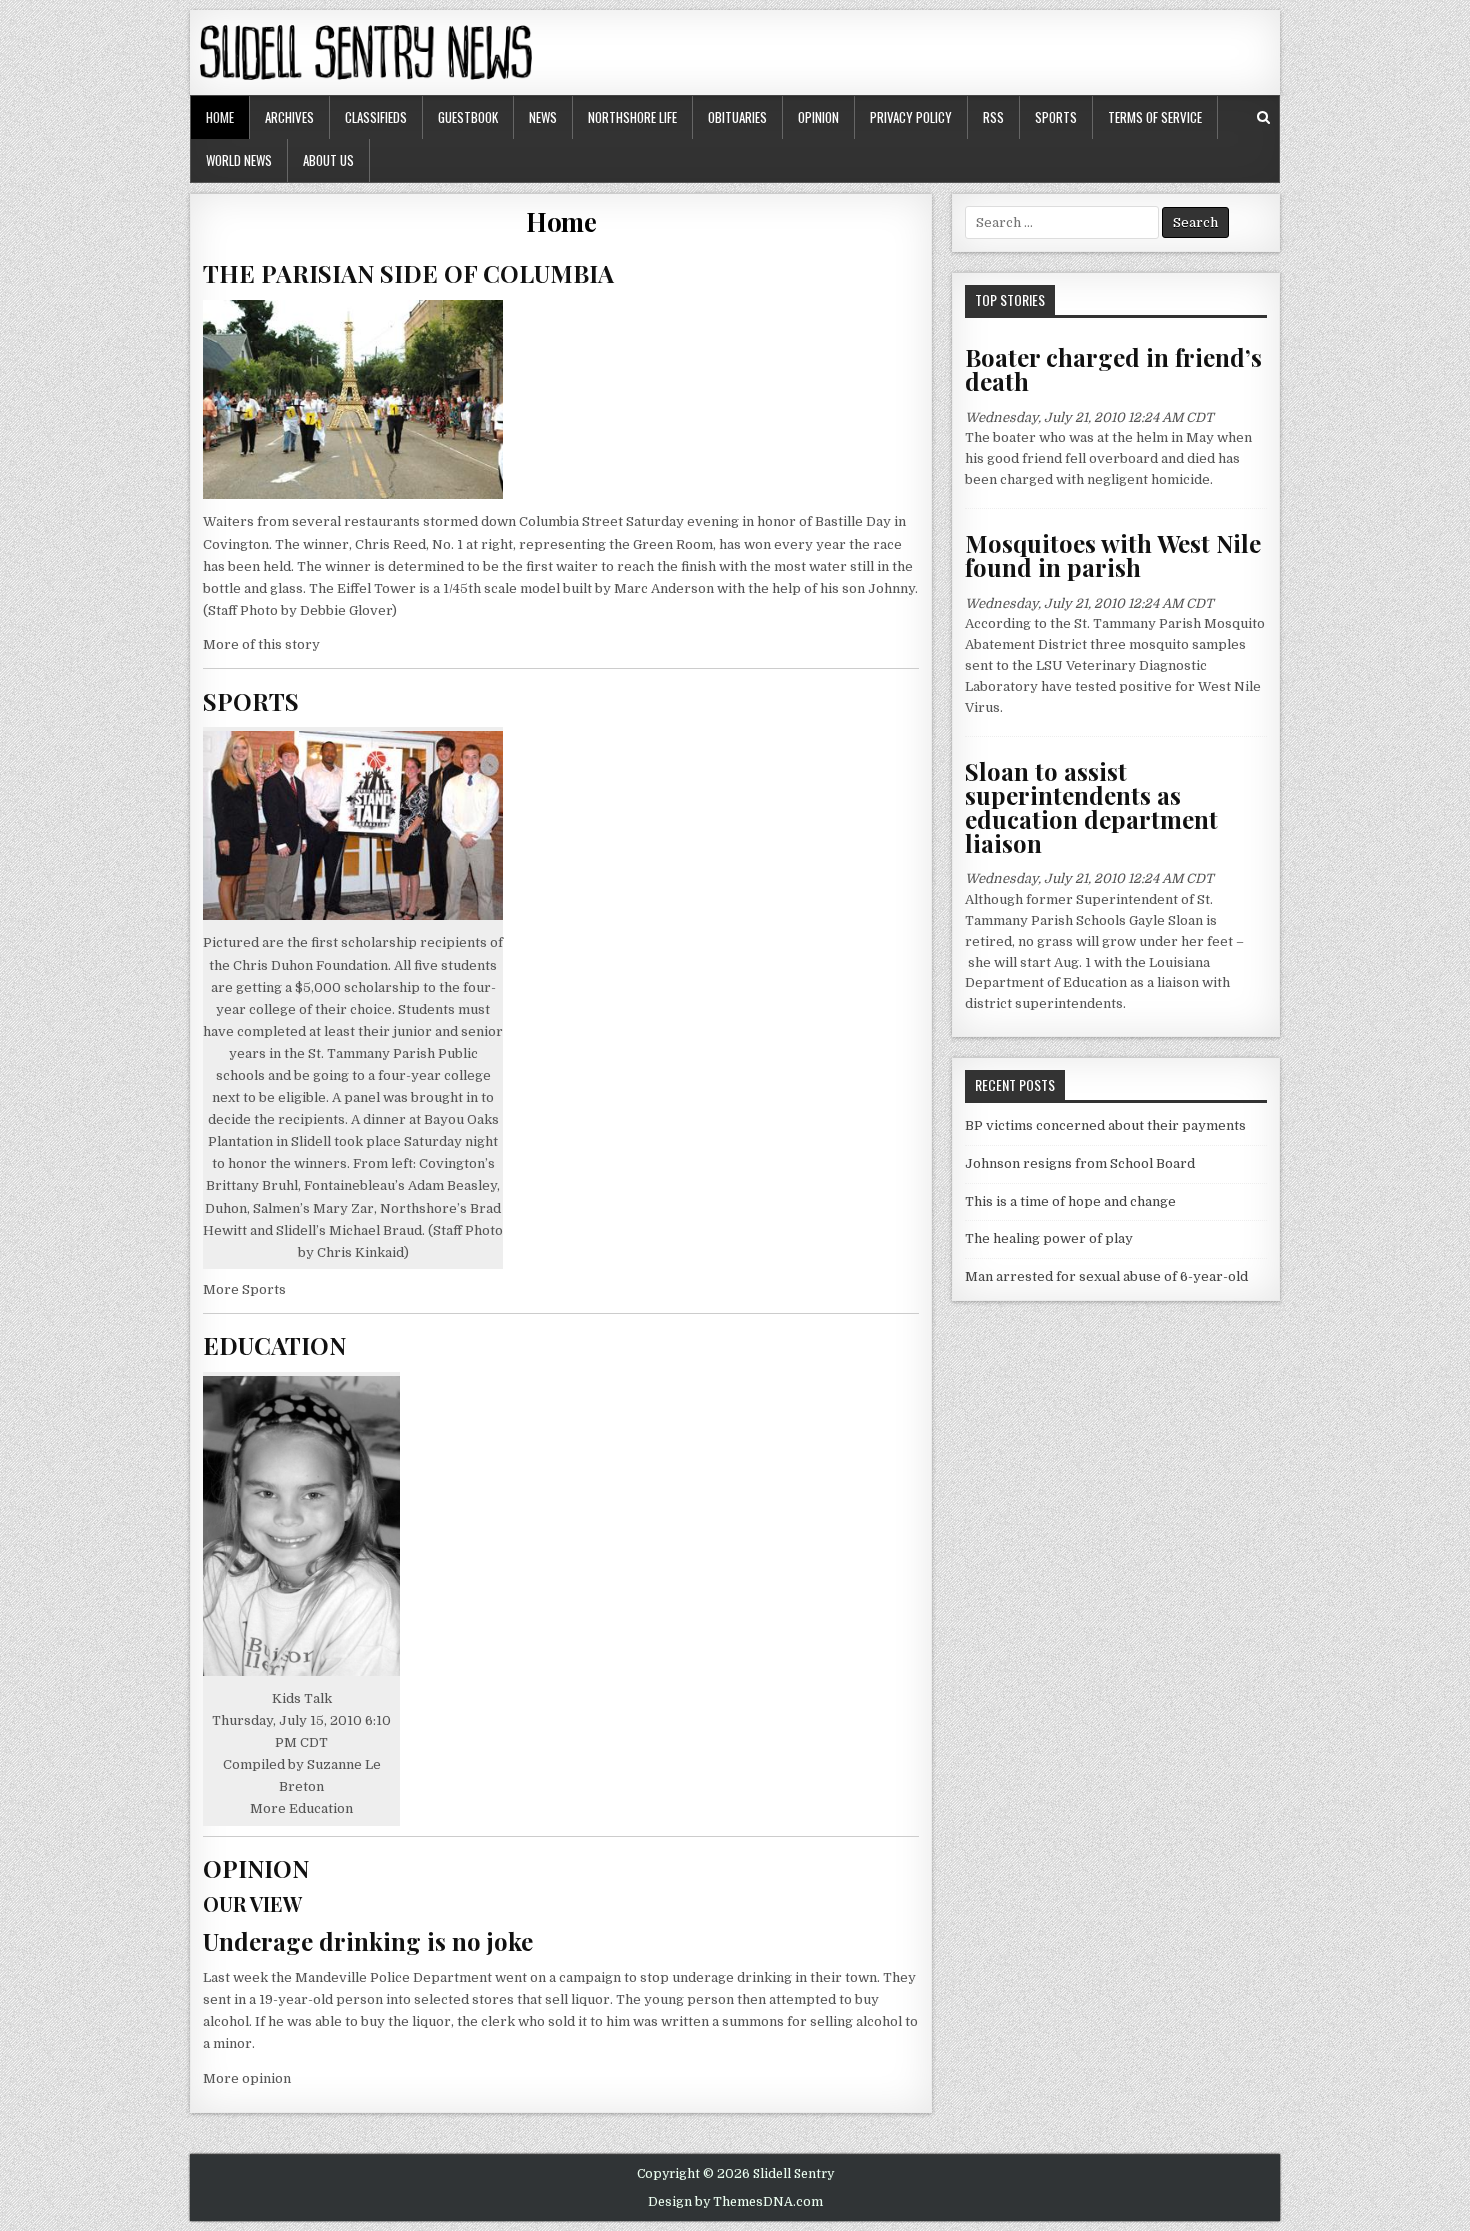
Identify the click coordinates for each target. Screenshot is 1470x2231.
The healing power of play (1049, 1238)
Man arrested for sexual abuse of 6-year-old (1106, 1276)
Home (220, 117)
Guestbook (468, 117)
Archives (289, 117)
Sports (1056, 117)
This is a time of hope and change (1070, 1201)
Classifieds (376, 117)
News (543, 117)
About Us (328, 160)
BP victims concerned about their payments (1105, 1125)
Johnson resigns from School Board (1080, 1163)
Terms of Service (1155, 117)
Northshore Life (632, 117)
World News (239, 160)
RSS (993, 117)
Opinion (818, 117)
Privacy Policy (911, 117)
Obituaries (737, 117)
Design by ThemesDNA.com (735, 2202)
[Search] (1263, 117)
